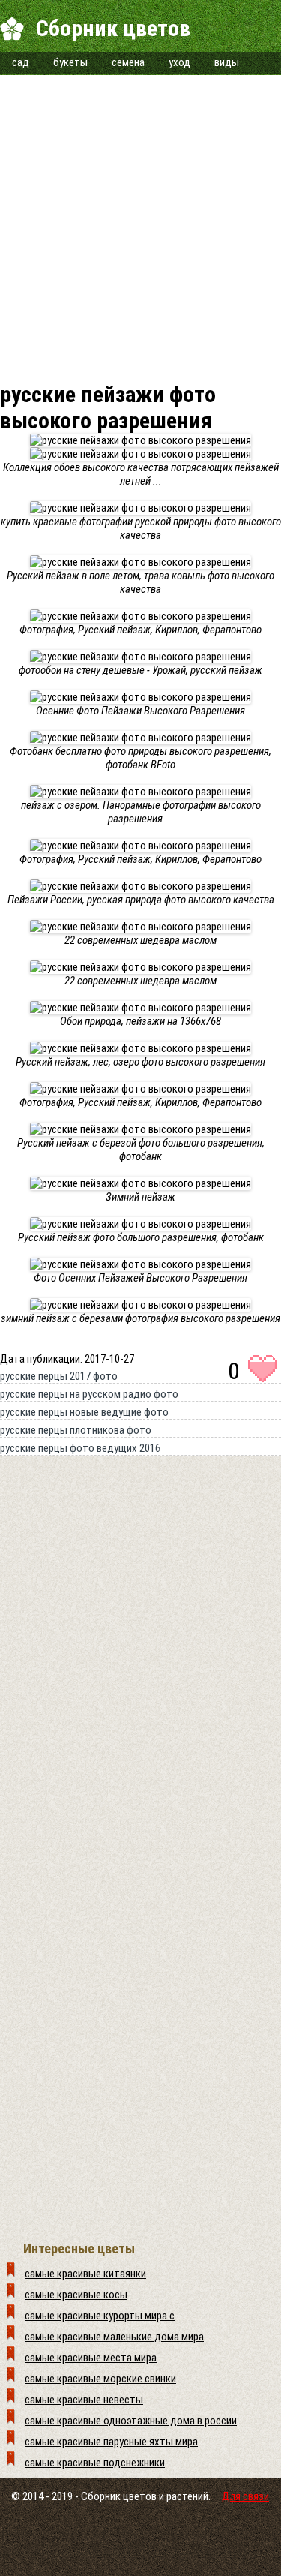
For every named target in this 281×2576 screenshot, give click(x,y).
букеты (70, 62)
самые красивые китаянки (85, 2274)
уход (179, 62)
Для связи (245, 2496)
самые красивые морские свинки (100, 2379)
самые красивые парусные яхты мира (111, 2442)
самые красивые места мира (91, 2358)
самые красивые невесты (84, 2400)
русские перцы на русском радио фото (89, 1394)
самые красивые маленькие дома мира (114, 2337)
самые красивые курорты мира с (100, 2316)
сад (21, 62)
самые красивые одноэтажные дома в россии (131, 2421)
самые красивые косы (76, 2295)
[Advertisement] (140, 216)
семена (128, 62)
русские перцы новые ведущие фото (84, 1412)
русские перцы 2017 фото (59, 1376)
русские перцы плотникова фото (76, 1430)
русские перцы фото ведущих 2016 (80, 1448)
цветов (140, 2496)
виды (227, 62)
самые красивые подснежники (95, 2463)
